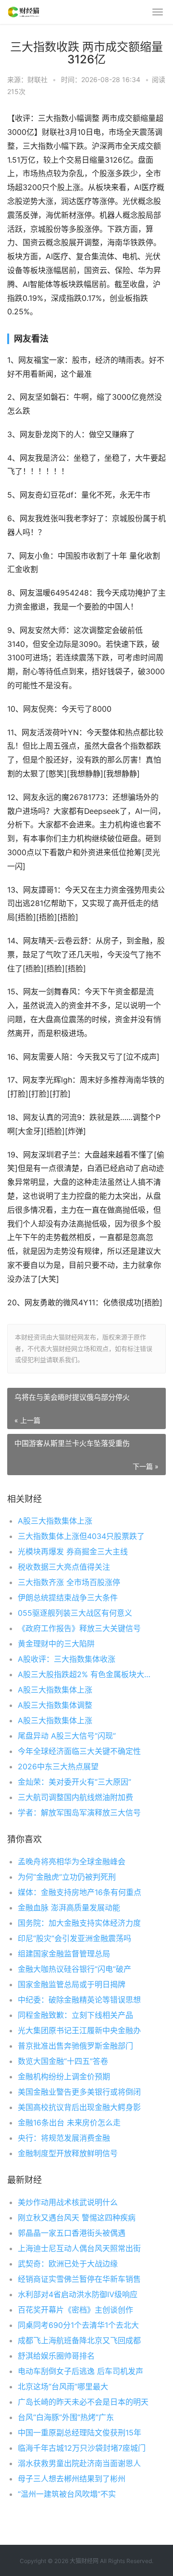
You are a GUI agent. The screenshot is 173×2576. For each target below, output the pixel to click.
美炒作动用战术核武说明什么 (68, 2202)
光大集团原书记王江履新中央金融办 (79, 2030)
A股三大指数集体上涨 (55, 1521)
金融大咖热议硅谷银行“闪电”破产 (74, 1969)
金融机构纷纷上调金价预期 (64, 2076)
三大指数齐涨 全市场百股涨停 (69, 1582)
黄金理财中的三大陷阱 (56, 1644)
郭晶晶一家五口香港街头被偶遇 (72, 2233)
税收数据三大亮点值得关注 (64, 1567)
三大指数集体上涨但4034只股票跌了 (81, 1536)
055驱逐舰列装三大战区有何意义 (75, 1613)
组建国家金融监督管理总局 (64, 1954)
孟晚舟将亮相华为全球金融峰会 (72, 1861)
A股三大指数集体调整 (55, 1705)
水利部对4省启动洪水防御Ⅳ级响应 (78, 2294)
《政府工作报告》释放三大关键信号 (79, 1628)
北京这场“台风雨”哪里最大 (63, 2386)
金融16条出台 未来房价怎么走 (69, 2123)
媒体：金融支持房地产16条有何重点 (80, 1892)
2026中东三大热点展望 (58, 1766)
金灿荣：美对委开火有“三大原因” (74, 1782)
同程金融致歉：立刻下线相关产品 (75, 2015)
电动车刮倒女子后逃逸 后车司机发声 (80, 2371)
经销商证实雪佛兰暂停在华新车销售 (79, 2279)
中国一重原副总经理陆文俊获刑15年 (80, 2433)
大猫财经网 (84, 2561)
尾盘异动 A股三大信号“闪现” (67, 1736)
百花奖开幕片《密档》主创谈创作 (75, 2310)
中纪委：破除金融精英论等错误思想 (79, 2000)
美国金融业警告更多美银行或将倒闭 (79, 2092)
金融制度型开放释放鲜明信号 (68, 2153)
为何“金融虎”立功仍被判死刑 (67, 1877)
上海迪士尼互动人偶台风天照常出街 (79, 2248)
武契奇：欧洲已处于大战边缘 (68, 2264)
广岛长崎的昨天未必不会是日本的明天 (83, 2402)
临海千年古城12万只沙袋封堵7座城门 (82, 2448)
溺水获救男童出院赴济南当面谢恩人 (79, 2463)
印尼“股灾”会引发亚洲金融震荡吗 (74, 1938)
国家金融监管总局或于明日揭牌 (72, 1984)
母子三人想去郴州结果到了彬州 (72, 2479)
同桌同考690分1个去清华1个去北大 (78, 2325)
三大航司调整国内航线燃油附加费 (75, 1797)
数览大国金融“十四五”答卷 (63, 2061)
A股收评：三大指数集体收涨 (67, 1659)
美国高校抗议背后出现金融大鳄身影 (79, 2107)
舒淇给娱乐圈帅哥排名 (56, 2356)
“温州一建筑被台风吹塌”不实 (67, 2494)
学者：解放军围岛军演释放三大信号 (79, 1813)
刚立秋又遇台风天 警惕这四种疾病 (77, 2218)
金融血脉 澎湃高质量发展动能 (69, 1908)
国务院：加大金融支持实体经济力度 (79, 1923)
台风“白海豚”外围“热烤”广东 (66, 2417)
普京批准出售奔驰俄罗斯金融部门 (75, 2046)
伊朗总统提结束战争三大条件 (68, 1598)
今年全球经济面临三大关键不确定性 (79, 1751)
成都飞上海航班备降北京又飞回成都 (79, 2340)
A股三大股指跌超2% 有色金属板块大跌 (84, 1674)
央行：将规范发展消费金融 (64, 2138)
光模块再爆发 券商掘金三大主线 (73, 1551)
